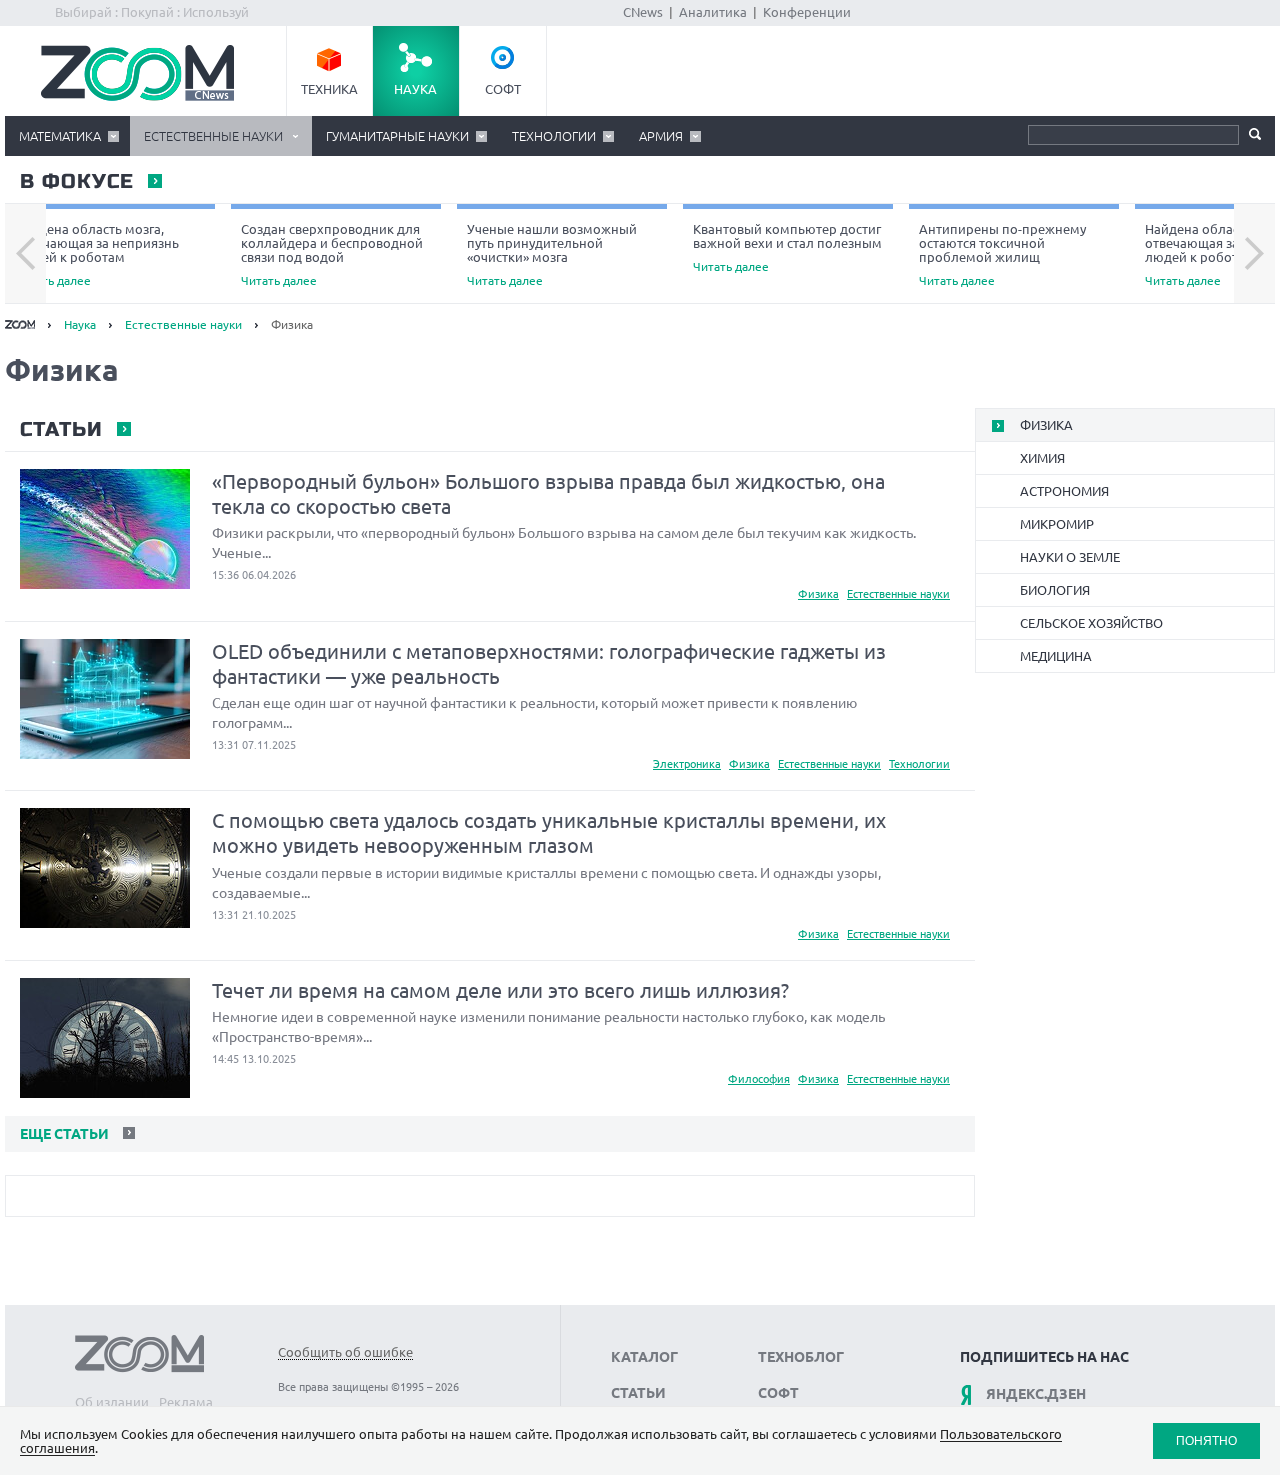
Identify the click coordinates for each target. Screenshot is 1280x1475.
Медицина (1056, 656)
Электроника (687, 764)
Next (1254, 254)
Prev (25, 254)
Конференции (807, 12)
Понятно (1206, 1440)
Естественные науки (213, 136)
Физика (818, 594)
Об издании (112, 1402)
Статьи (60, 430)
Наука (415, 89)
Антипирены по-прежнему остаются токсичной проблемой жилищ (1002, 254)
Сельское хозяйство (1091, 623)
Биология (1055, 590)
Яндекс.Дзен (1036, 1394)
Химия (1042, 458)
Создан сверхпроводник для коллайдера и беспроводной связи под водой (332, 254)
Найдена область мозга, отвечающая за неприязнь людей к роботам (97, 254)
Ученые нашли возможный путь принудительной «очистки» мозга (552, 254)
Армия (661, 136)
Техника (329, 89)
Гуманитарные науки (397, 136)
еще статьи (62, 1134)
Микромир (1057, 524)
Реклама (186, 1402)
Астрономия (1064, 491)
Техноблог (801, 1357)
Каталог (644, 1357)
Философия (759, 1079)
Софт (503, 89)
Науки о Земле (1070, 557)
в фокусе (76, 182)
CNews (643, 12)
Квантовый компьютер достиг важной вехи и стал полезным (787, 247)
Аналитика (713, 12)
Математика (60, 136)
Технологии (554, 136)
